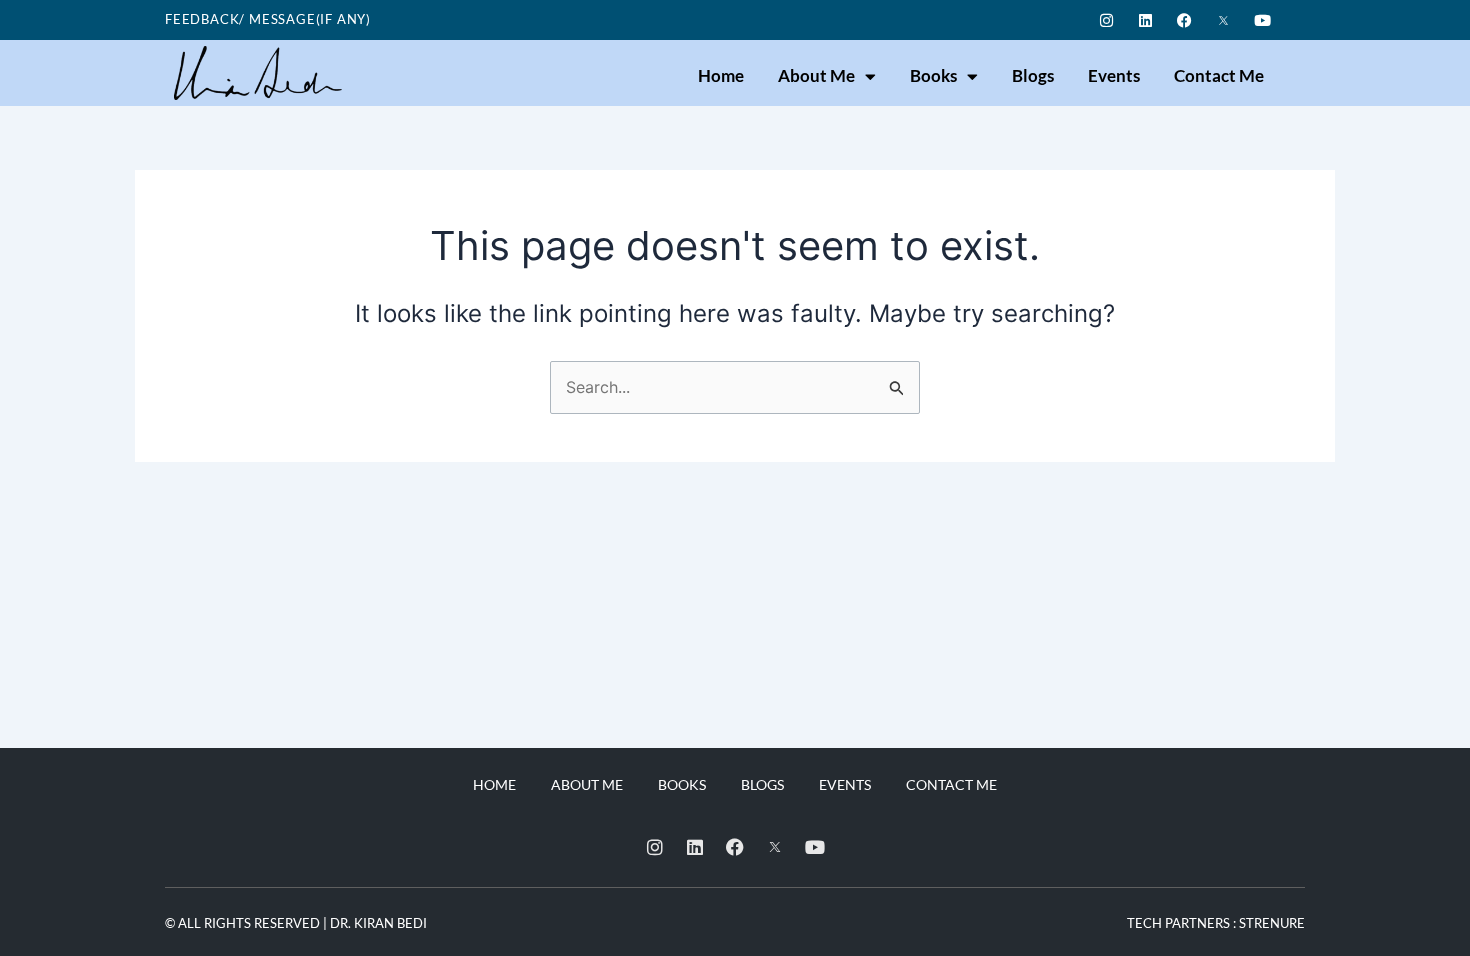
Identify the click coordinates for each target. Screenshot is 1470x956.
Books (933, 75)
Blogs (1033, 75)
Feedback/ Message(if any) (268, 19)
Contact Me (1219, 75)
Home (721, 75)
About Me (816, 75)
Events (1114, 75)
